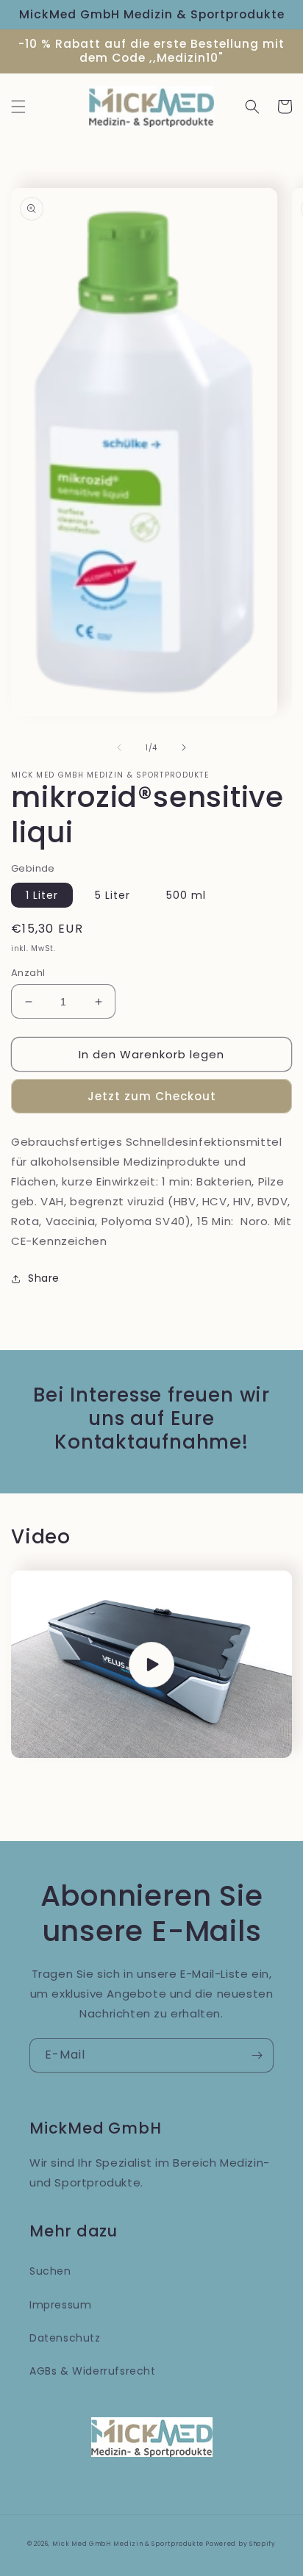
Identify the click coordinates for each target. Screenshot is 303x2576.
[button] (18, 107)
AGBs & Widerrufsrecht (93, 2371)
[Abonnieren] (257, 2055)
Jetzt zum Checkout (152, 1096)
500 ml (186, 895)
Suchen (50, 2271)
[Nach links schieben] (119, 747)
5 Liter (113, 895)
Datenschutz (65, 2338)
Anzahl (28, 973)
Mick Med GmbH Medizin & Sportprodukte (129, 2544)
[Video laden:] (151, 1664)
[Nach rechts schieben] (184, 747)
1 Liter (42, 895)
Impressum (60, 2305)
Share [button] (44, 1278)
